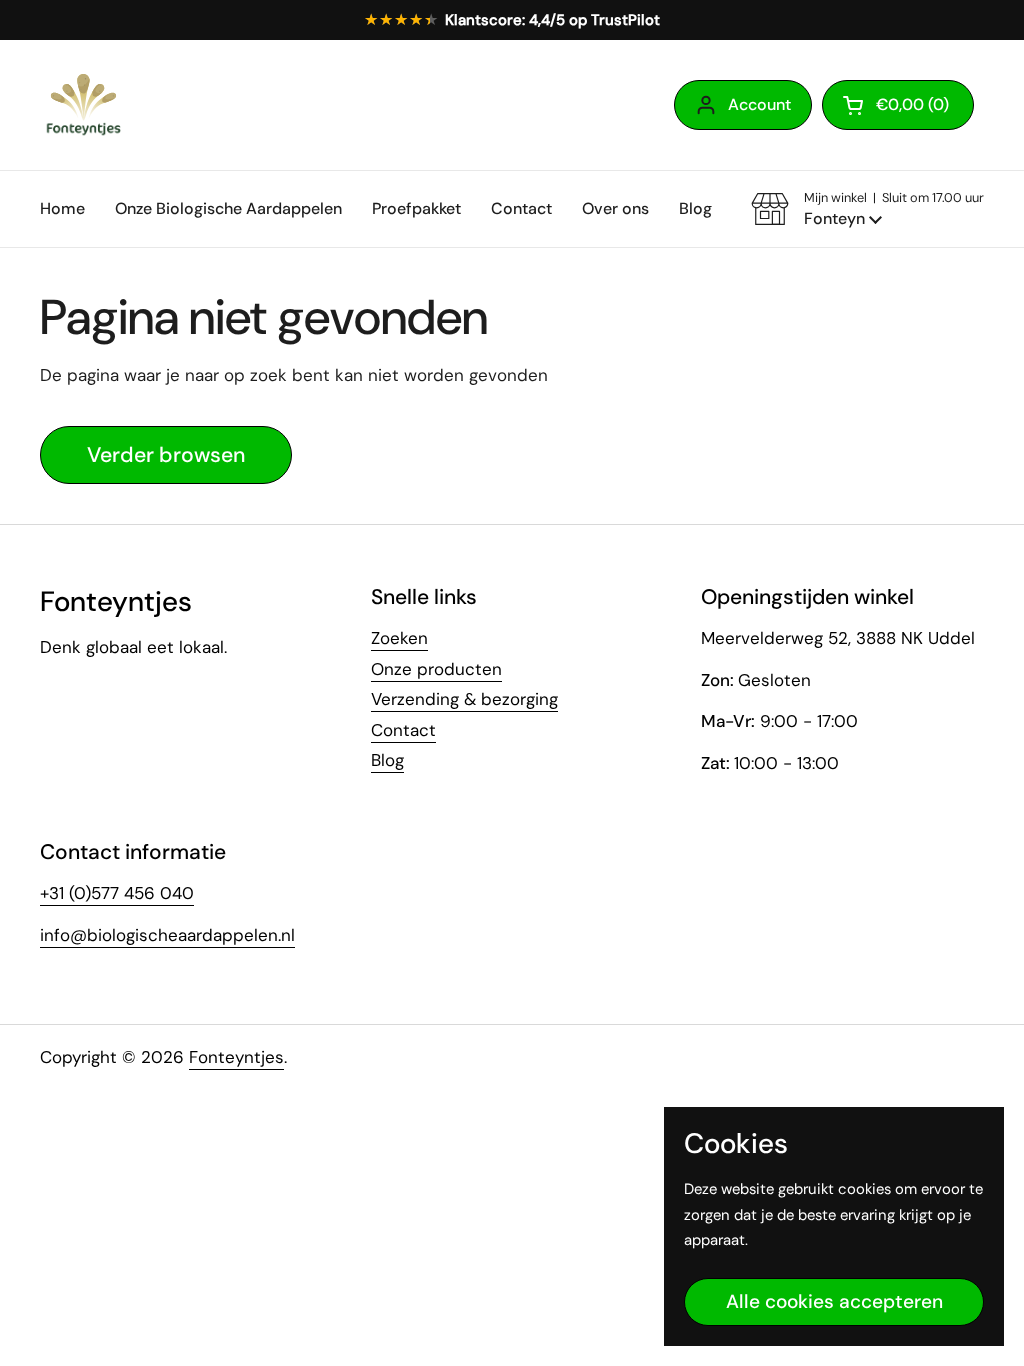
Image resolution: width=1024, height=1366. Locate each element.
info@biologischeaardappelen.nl (167, 935)
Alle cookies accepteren (834, 1301)
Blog (387, 760)
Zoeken (399, 638)
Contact (403, 730)
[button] (898, 105)
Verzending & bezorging (464, 699)
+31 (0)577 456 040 (117, 893)
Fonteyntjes (236, 1057)
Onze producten (436, 669)
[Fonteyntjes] (83, 105)
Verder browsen (166, 455)
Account (759, 104)
